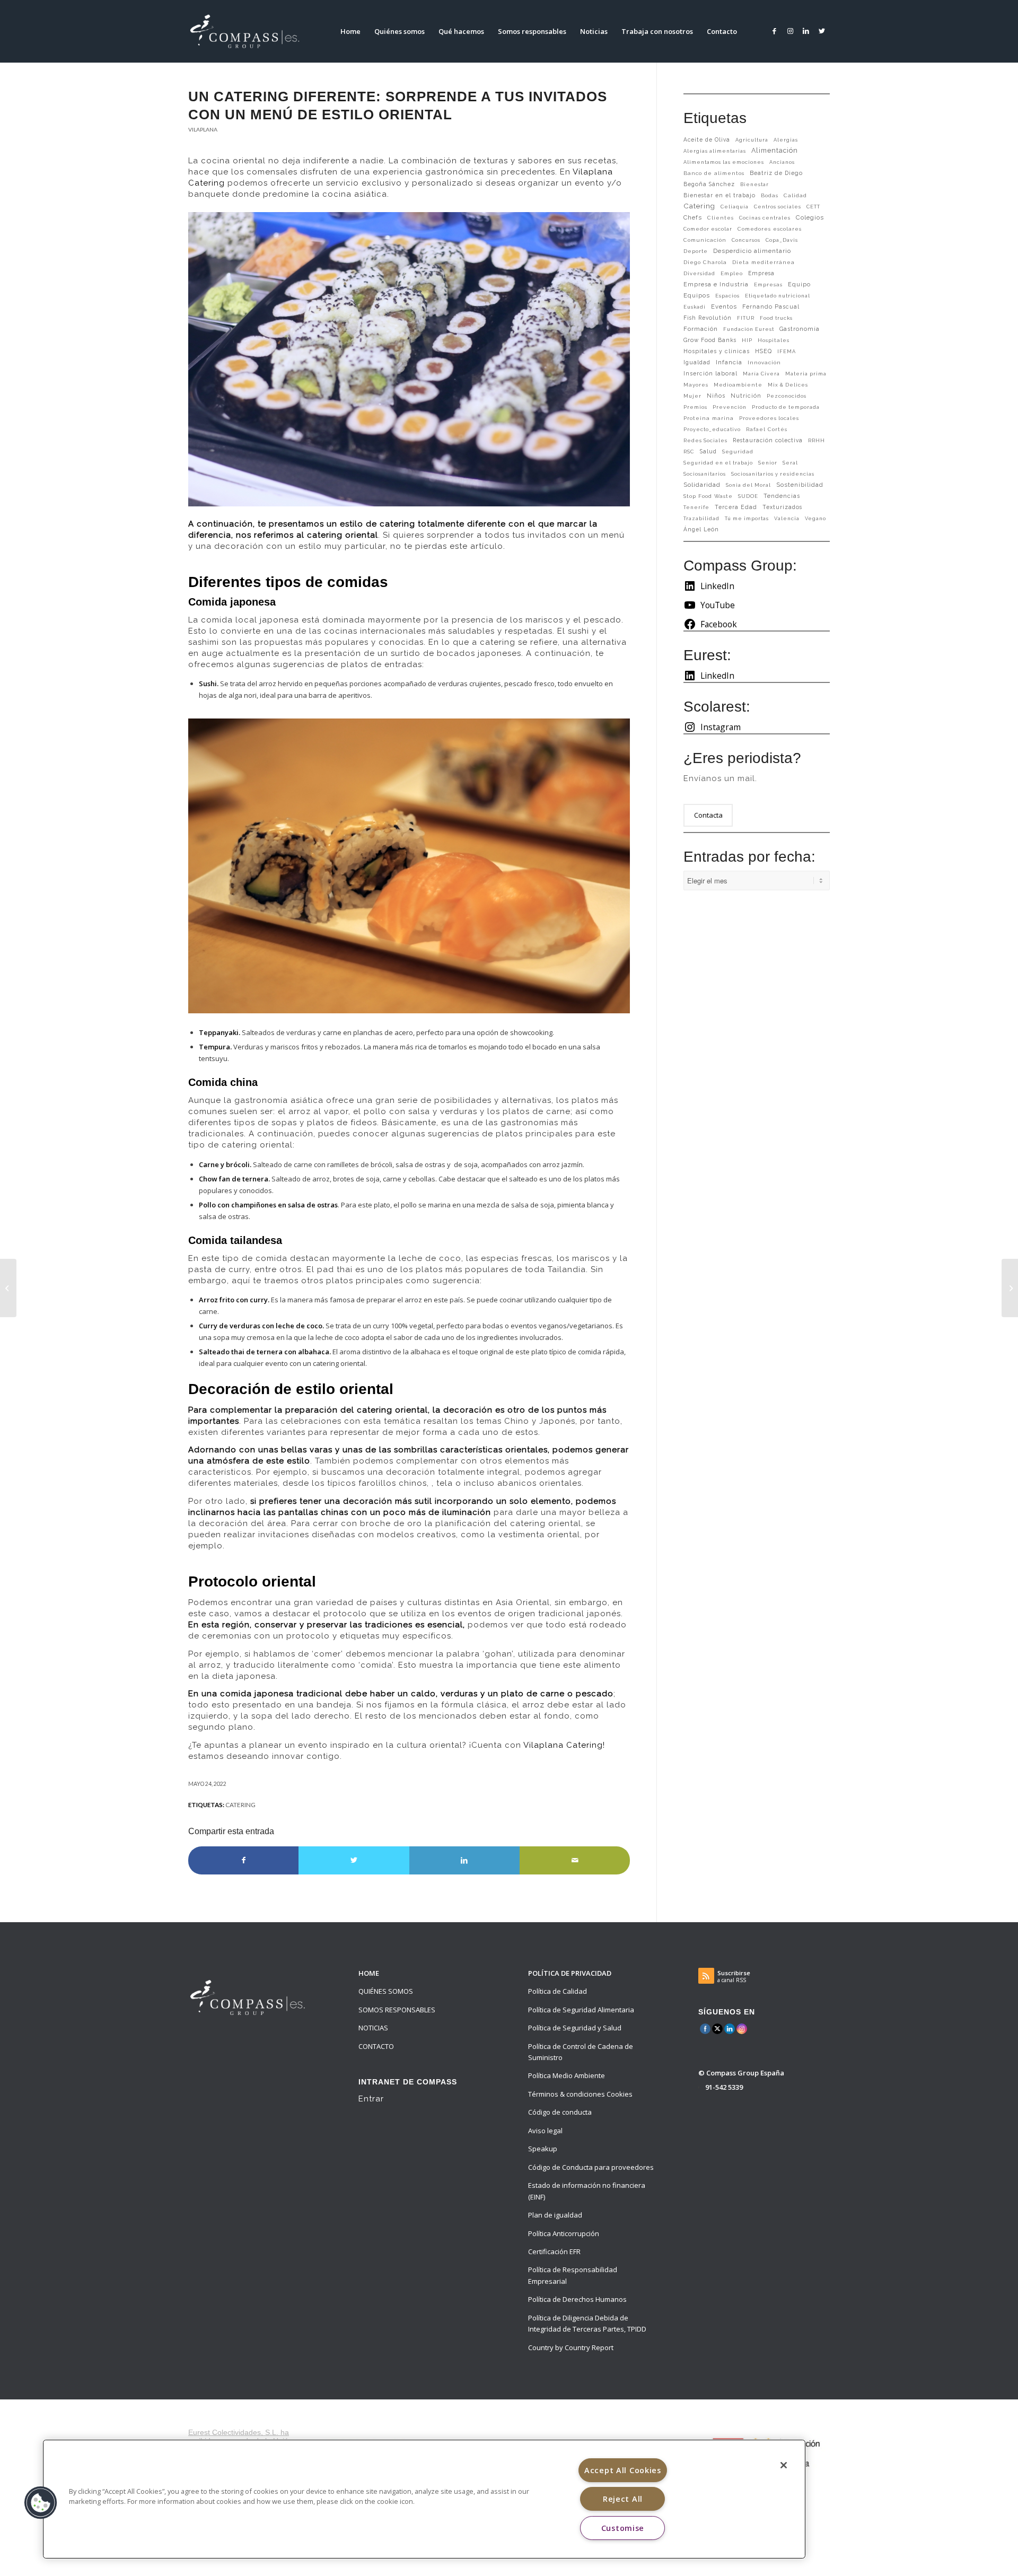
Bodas (770, 195)
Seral (790, 463)
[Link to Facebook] (774, 31)
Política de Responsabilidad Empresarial (573, 2275)
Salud (708, 451)
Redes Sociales (705, 440)
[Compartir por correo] (575, 1860)
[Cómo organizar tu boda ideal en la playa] (1010, 1288)
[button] (41, 2503)
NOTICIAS (373, 2028)
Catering (240, 1804)
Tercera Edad (736, 507)
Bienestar (754, 184)
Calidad (795, 195)
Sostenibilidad (800, 485)
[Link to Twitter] (822, 31)
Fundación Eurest (749, 329)
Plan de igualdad (555, 2215)
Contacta (708, 815)
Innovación (764, 362)
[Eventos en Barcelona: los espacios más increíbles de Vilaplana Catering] (8, 1288)
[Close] (784, 2465)
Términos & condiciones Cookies (580, 2094)
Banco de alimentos (714, 173)
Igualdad (697, 362)
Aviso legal (545, 2131)
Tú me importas (747, 518)
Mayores (696, 385)
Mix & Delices (788, 385)
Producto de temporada (786, 407)
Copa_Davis (782, 240)
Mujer (692, 396)
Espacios (727, 296)
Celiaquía (735, 207)
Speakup (543, 2149)
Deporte (696, 251)
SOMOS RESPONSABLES (397, 2010)
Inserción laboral (710, 373)
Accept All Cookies (623, 2470)
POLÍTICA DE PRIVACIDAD (570, 1973)
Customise (623, 2528)
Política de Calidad (558, 1991)
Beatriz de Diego (776, 173)
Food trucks (776, 318)
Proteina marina (709, 418)
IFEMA (787, 351)
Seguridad (738, 452)
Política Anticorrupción (564, 2233)
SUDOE (748, 496)
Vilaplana (203, 129)
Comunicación (705, 240)
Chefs (693, 217)
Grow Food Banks (710, 340)
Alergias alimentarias (715, 151)
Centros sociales (778, 207)
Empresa (761, 273)
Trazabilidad (701, 518)
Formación (701, 329)
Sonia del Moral (748, 485)
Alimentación (775, 150)
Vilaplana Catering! (564, 1745)
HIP (747, 340)
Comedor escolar (708, 229)
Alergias (786, 140)
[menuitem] (350, 31)
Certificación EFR (554, 2251)
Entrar (371, 2099)
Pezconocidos (787, 396)
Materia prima (806, 374)
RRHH (817, 440)
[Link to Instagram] (790, 31)
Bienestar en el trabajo (719, 195)
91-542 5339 (724, 2087)
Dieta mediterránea (763, 262)
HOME (369, 1973)
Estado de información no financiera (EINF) (587, 2191)
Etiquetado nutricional (778, 296)
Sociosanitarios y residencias (773, 474)
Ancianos (782, 162)
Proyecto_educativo (712, 429)
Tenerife (696, 507)
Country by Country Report (571, 2347)
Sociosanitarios (705, 474)
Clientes (721, 218)
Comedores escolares (770, 229)
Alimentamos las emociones (724, 162)
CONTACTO (376, 2046)
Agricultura (752, 140)
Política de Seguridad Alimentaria (581, 2010)
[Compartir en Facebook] (243, 1860)
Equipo (799, 284)
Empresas (768, 284)
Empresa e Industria (716, 284)
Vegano (815, 518)
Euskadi (695, 307)
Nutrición (746, 396)
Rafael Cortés (767, 429)
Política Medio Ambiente (567, 2075)
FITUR (746, 318)
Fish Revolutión (708, 318)
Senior (768, 463)
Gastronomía (800, 329)
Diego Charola (705, 262)
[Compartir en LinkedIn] (464, 1860)
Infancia (729, 362)
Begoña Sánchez (709, 184)
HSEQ (763, 351)
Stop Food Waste (708, 496)
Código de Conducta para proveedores (591, 2167)
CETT (813, 207)
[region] (424, 2499)
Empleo (732, 273)
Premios (695, 407)
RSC (689, 452)
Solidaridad (702, 485)
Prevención (730, 407)
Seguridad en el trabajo (718, 463)
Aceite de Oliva (707, 139)
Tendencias (782, 496)
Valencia (787, 518)
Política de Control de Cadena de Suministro (581, 2052)
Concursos (746, 240)
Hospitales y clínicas (717, 351)
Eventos (724, 306)
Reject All (623, 2499)
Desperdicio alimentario (752, 251)
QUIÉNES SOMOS (386, 1991)
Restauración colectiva (768, 440)
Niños (716, 396)
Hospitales (774, 340)
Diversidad (699, 273)
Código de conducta (560, 2112)
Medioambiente (738, 385)
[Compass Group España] (251, 31)
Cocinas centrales (765, 218)
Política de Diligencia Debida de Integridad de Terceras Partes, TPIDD (587, 2323)
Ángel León (701, 529)
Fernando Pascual (771, 306)
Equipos (697, 295)
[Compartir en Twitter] (354, 1860)
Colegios (810, 217)
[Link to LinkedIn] (806, 31)
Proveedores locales (769, 418)
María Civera (761, 374)
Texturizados (782, 507)
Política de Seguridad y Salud (575, 2028)
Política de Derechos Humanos (577, 2299)
